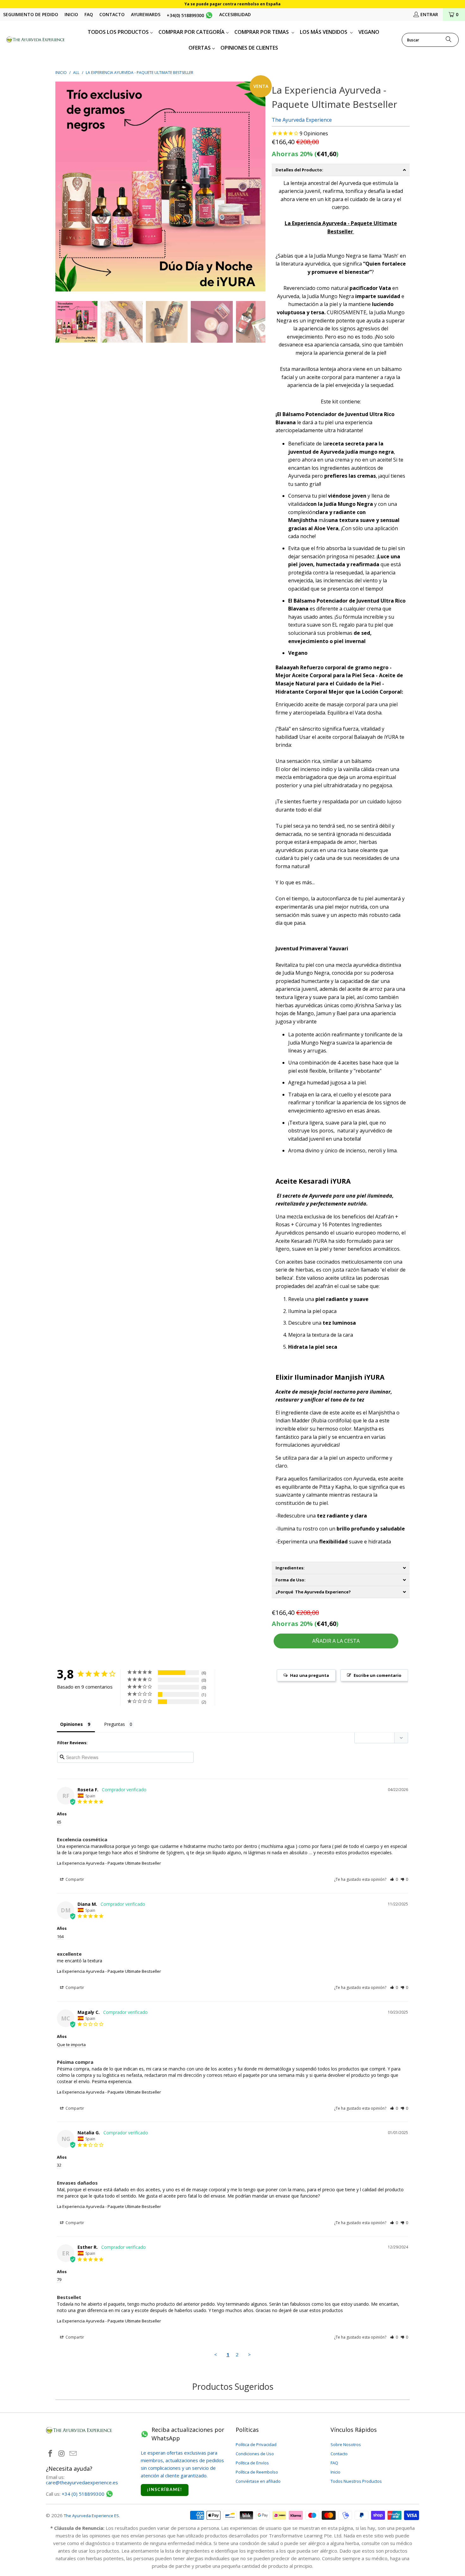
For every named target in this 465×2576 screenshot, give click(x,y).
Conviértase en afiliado (258, 2481)
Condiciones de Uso (255, 2454)
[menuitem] (120, 32)
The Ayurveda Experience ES (91, 2516)
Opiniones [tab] (71, 1724)
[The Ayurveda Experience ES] (36, 40)
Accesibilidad (235, 14)
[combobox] (430, 40)
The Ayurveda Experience (302, 120)
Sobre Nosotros (346, 2444)
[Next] (261, 186)
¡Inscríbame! (165, 2490)
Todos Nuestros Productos (356, 2481)
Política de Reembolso (257, 2472)
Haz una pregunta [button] (310, 1675)
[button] (394, 1879)
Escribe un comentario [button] (378, 1675)
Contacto (112, 14)
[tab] (341, 170)
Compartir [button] (74, 1879)
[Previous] (60, 186)
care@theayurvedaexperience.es (82, 2482)
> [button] (249, 2354)
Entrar (429, 14)
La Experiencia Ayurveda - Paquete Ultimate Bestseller (109, 1863)
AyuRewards (146, 14)
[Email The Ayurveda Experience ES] (73, 2454)
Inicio (71, 14)
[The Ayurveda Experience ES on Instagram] (62, 2454)
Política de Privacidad (256, 2444)
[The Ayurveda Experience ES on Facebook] (51, 2454)
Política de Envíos (252, 2463)
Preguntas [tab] (115, 1724)
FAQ (89, 14)
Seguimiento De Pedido (31, 14)
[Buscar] (449, 40)
